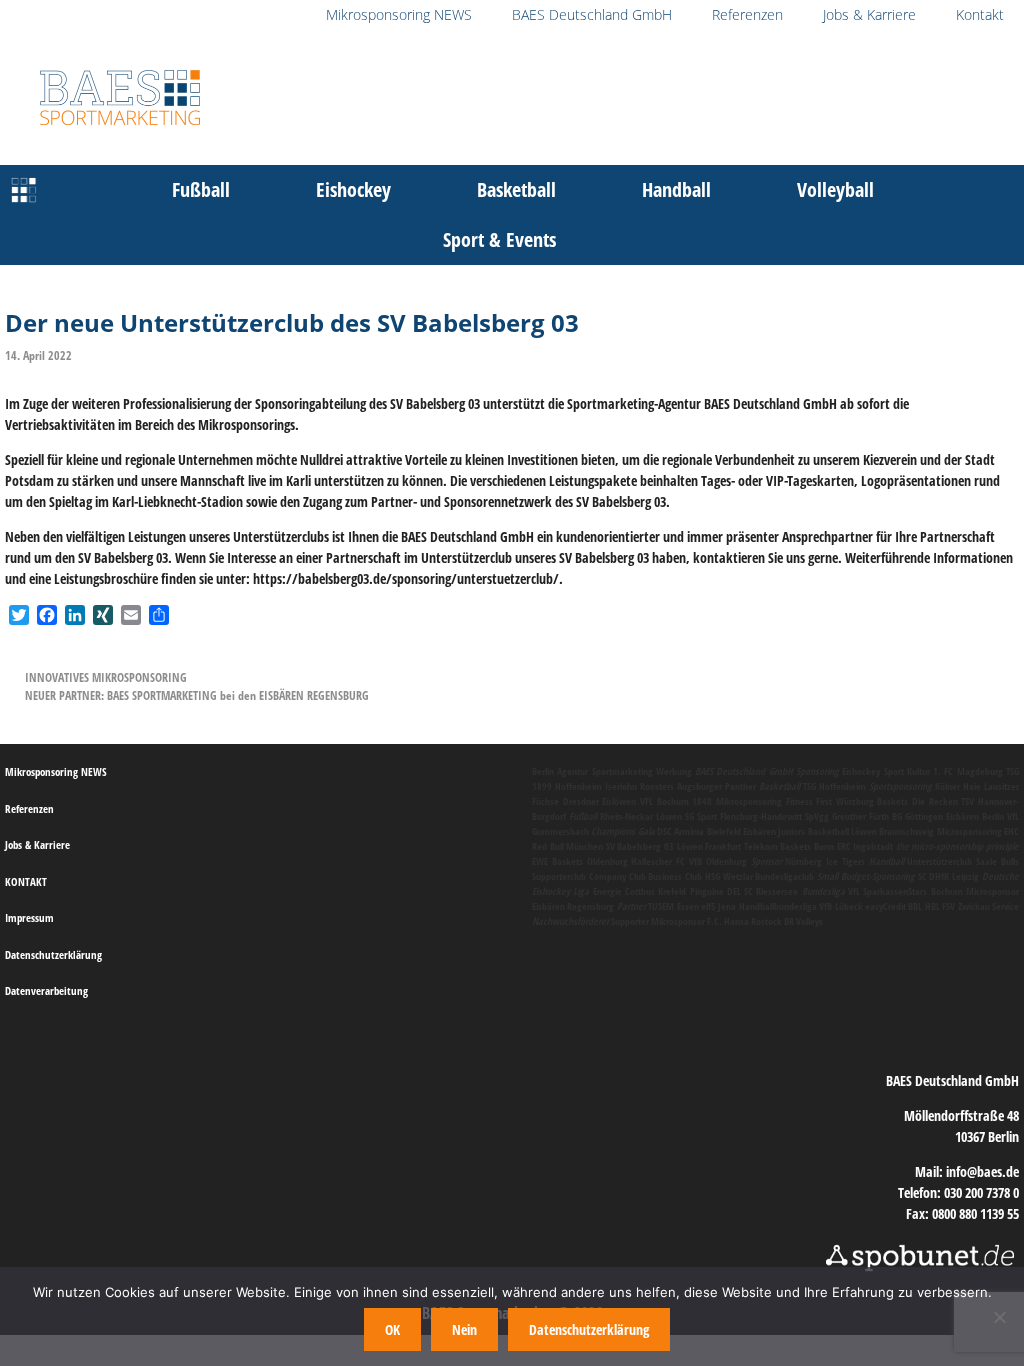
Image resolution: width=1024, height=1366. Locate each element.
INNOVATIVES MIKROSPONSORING (106, 677)
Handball (676, 189)
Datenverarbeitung (46, 990)
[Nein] (999, 1317)
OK (392, 1329)
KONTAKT (26, 881)
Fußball (201, 189)
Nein (464, 1329)
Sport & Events (499, 239)
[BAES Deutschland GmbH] (23, 190)
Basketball (516, 189)
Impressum (29, 917)
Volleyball (835, 189)
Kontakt (980, 14)
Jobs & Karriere (869, 14)
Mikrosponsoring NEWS (399, 14)
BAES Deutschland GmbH (592, 14)
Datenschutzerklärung (53, 954)
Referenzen (747, 14)
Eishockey (353, 189)
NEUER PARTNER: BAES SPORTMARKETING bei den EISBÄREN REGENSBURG (197, 695)
